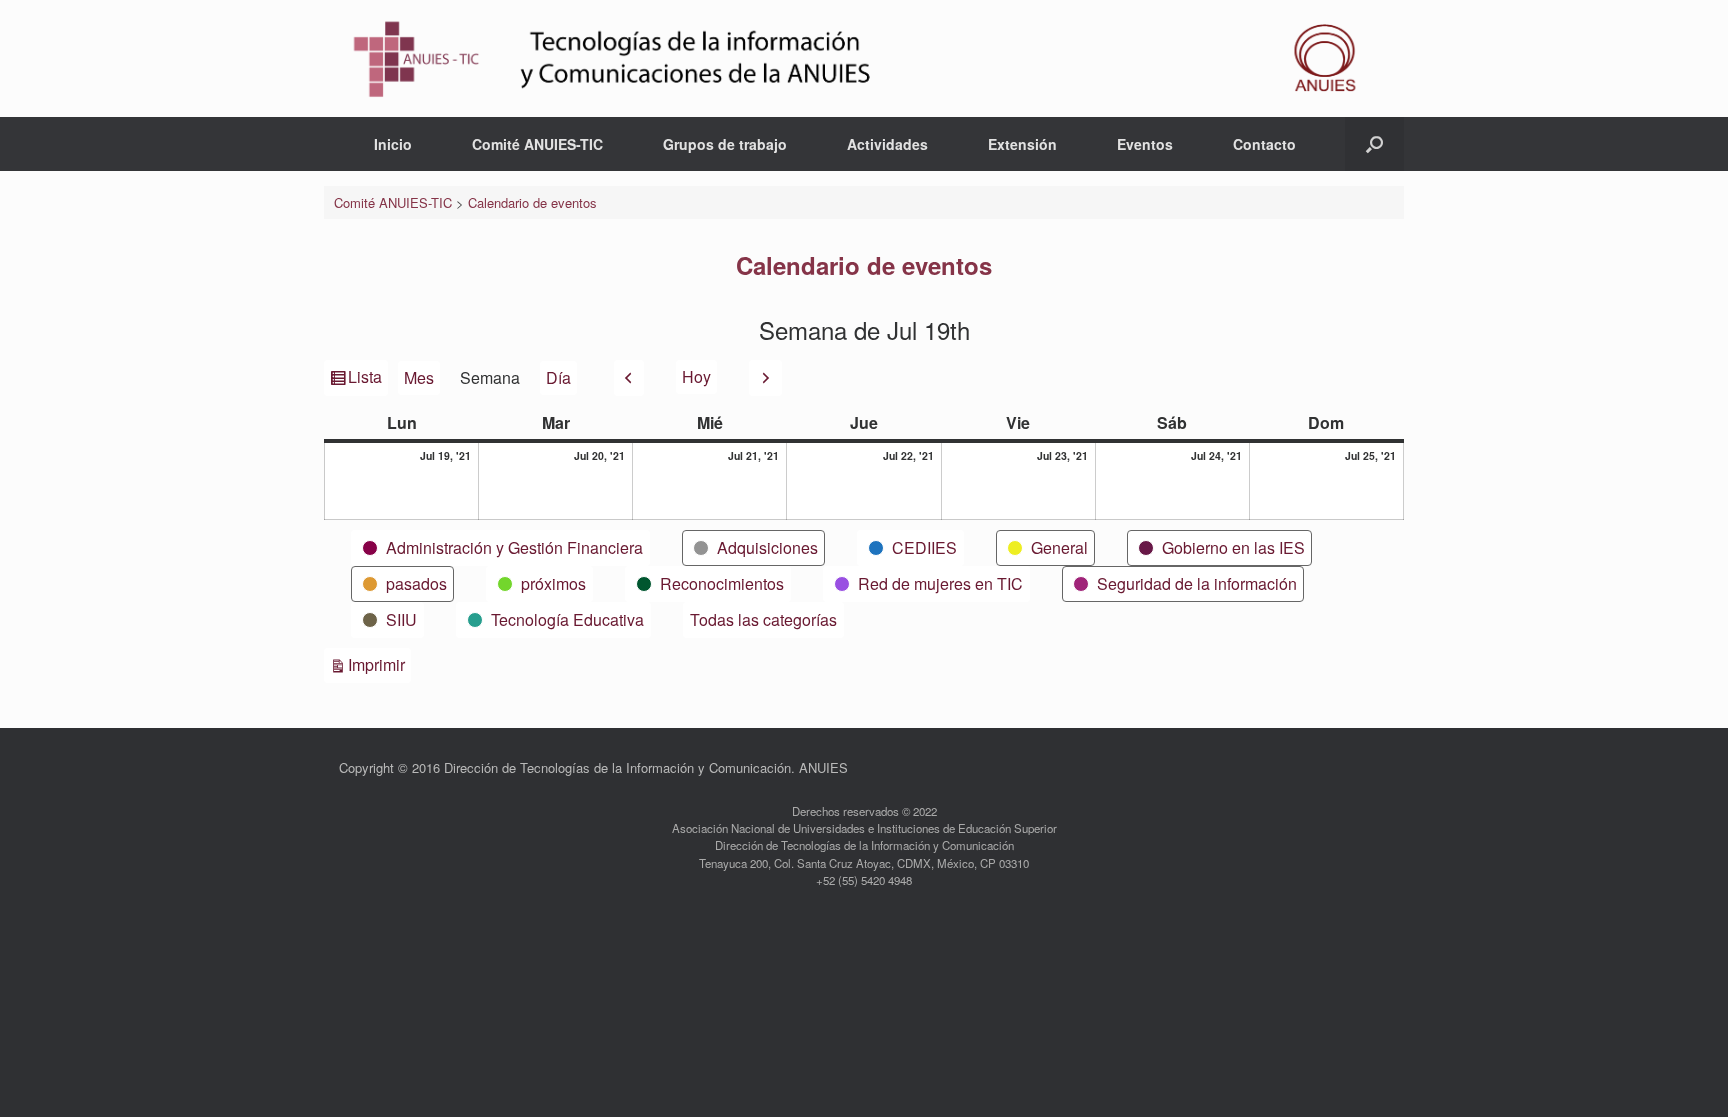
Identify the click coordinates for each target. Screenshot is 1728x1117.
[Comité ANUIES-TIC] (864, 58)
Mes (419, 377)
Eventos (1145, 144)
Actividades (887, 144)
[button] (1374, 144)
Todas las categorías (763, 619)
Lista (366, 380)
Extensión (1022, 144)
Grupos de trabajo (725, 144)
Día (558, 377)
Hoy (696, 376)
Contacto (1264, 144)
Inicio (393, 144)
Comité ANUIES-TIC (537, 144)
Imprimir (379, 664)
